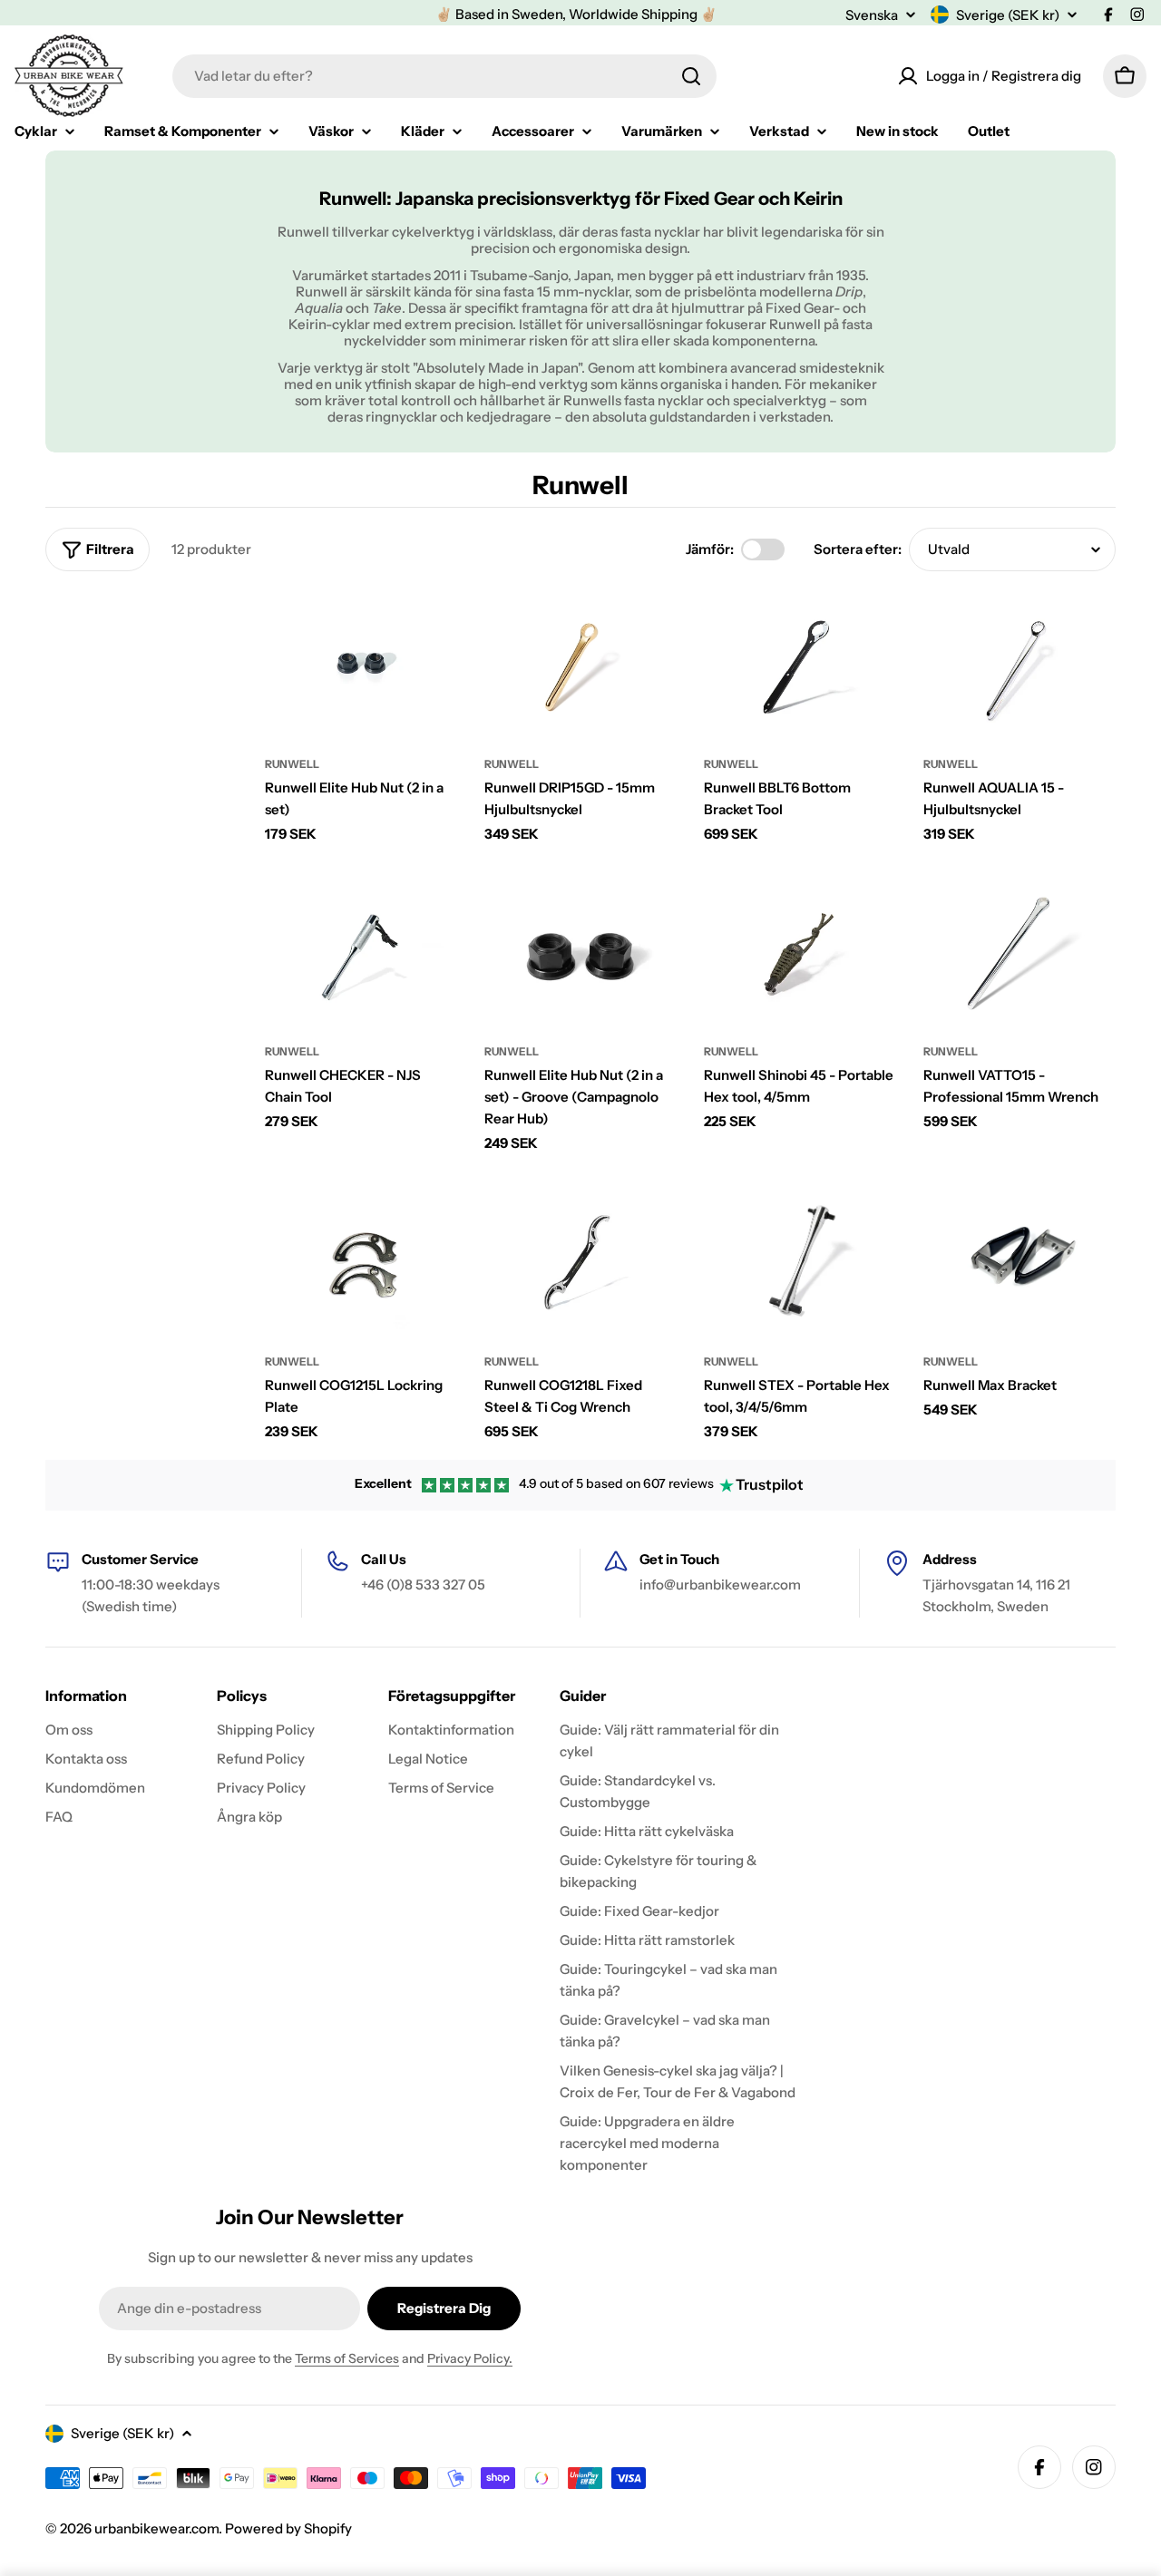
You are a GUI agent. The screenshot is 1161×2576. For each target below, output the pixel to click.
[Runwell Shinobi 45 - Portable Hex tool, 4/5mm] (800, 953)
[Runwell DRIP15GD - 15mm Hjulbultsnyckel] (580, 665)
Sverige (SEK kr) (1008, 15)
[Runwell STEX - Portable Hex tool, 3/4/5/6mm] (800, 1263)
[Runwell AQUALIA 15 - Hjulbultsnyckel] (1020, 665)
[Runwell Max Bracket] (1020, 1263)
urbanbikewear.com (156, 2528)
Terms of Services (347, 2358)
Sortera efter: (858, 549)
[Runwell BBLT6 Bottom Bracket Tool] (800, 665)
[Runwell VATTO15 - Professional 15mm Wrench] (1020, 953)
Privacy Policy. (470, 2358)
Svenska (872, 15)
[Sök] (691, 76)
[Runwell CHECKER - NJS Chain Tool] (361, 953)
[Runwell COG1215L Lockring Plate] (361, 1263)
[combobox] (444, 76)
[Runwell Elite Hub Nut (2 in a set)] (361, 665)
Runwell (292, 764)
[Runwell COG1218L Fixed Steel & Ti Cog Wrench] (580, 1263)
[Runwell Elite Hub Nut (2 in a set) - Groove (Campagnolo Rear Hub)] (580, 953)
